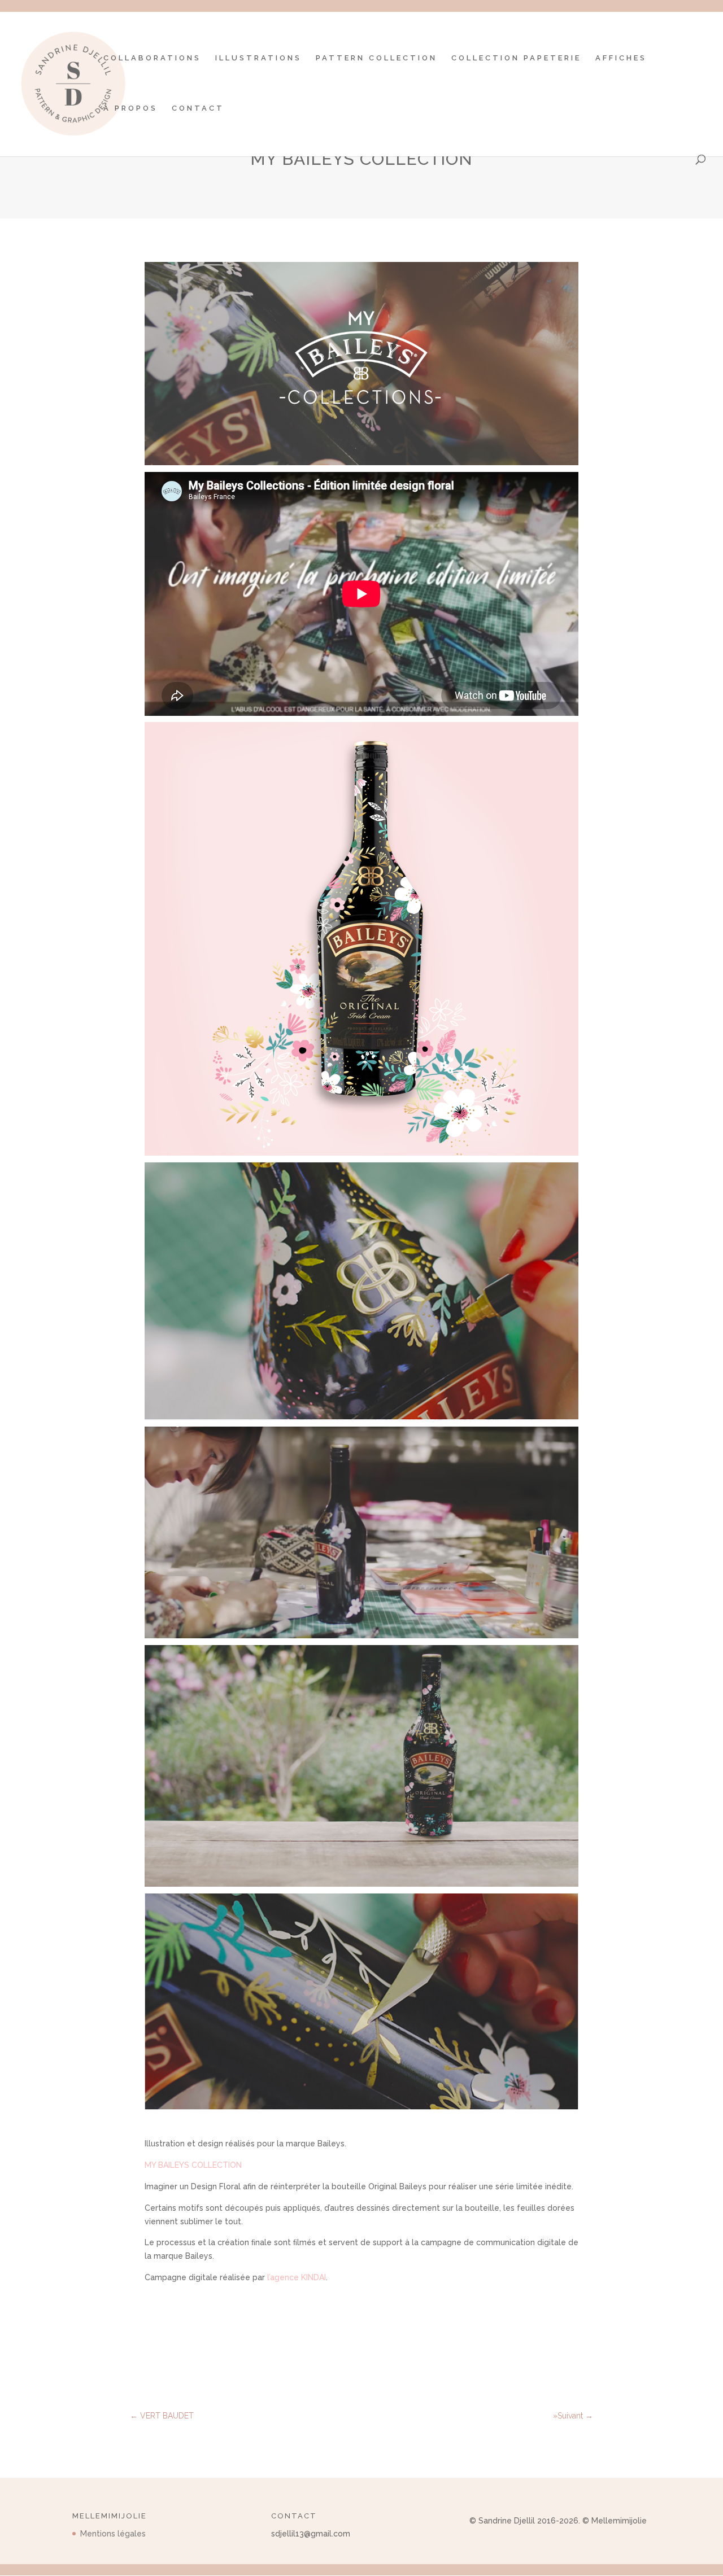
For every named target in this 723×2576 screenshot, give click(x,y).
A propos (130, 108)
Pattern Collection (376, 58)
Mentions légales (113, 2534)
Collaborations (152, 58)
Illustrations (258, 58)
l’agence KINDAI (297, 2277)
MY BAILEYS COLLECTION (194, 2165)
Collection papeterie (516, 58)
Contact (198, 108)
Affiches (621, 58)
